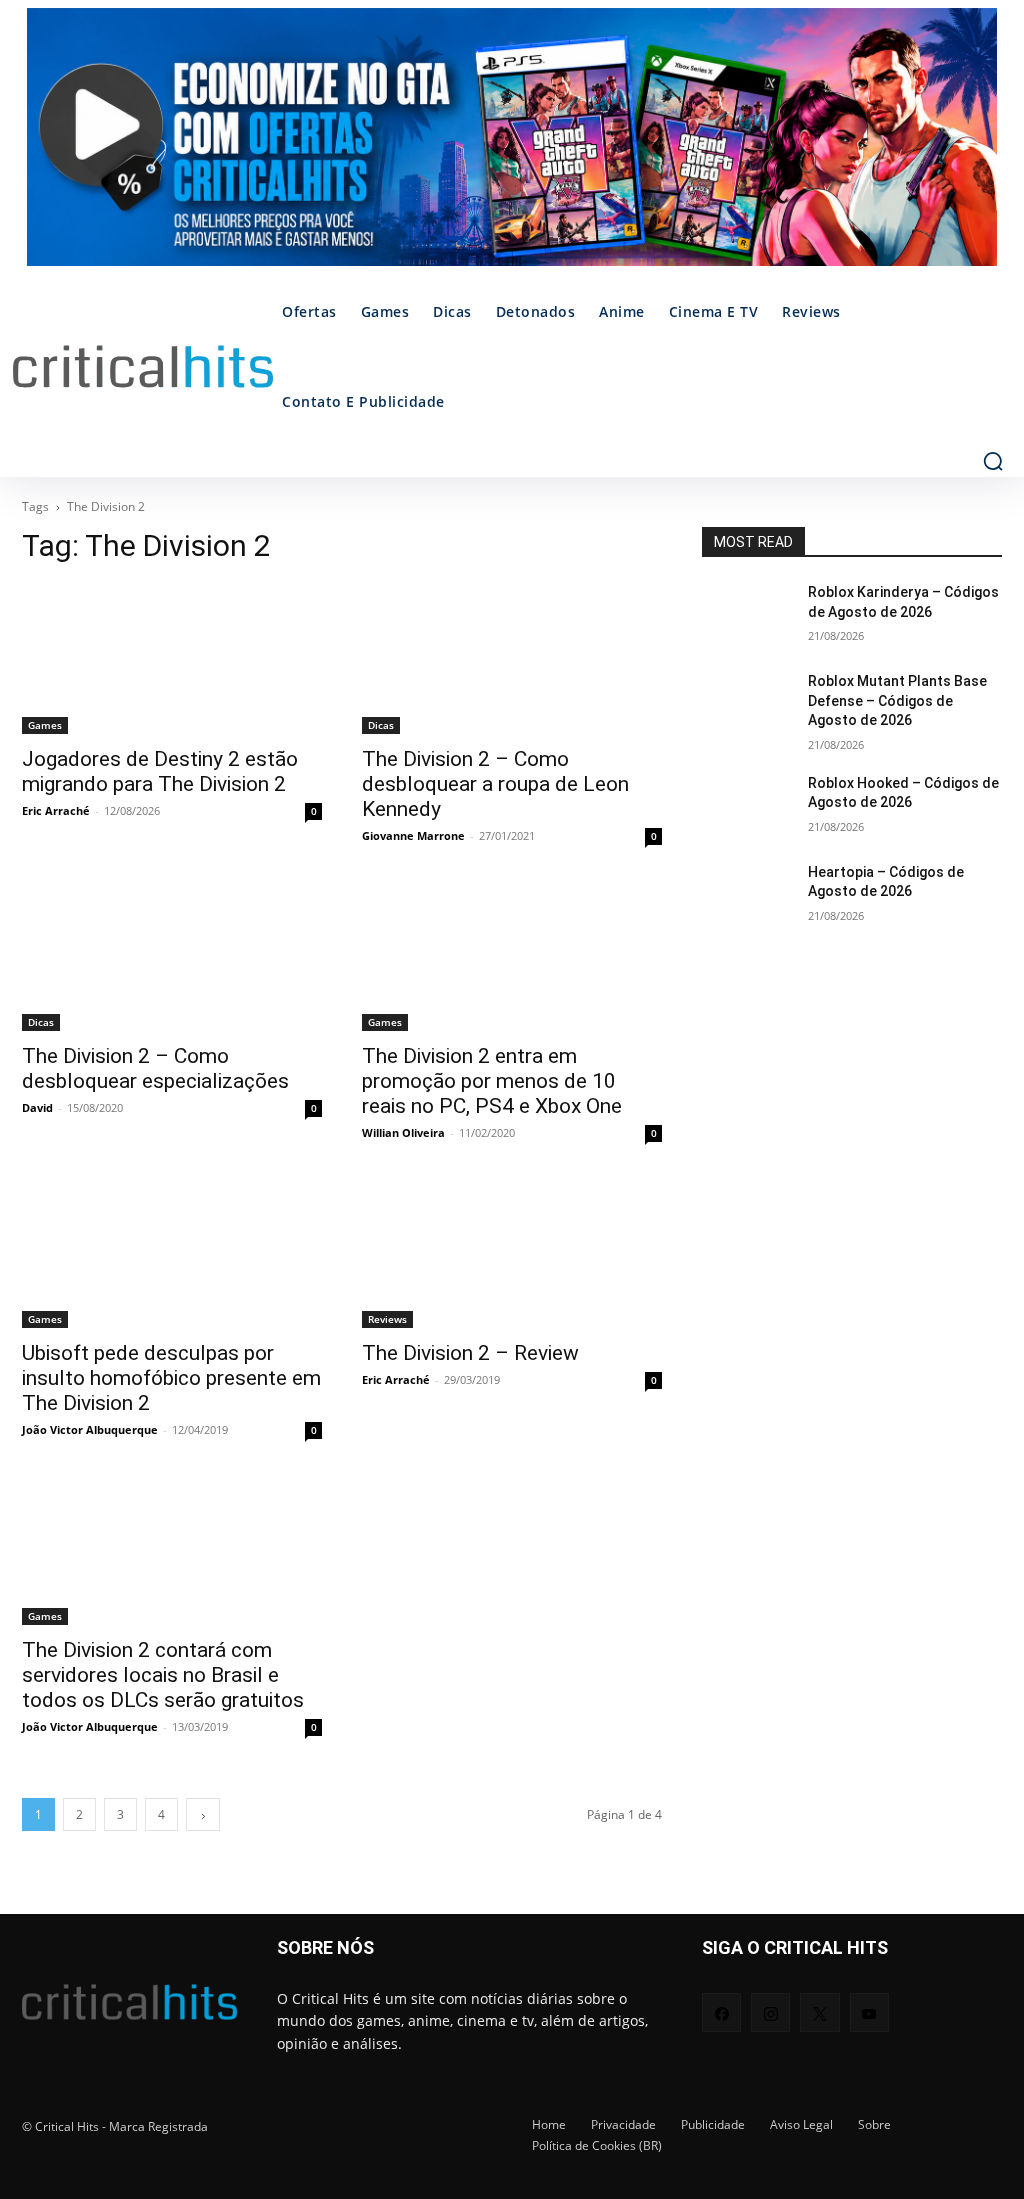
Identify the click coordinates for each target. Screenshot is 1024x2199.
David (37, 1107)
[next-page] (203, 1814)
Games (45, 725)
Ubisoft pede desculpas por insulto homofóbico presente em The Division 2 (171, 1378)
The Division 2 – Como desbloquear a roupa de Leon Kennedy (495, 784)
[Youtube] (869, 2012)
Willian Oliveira (403, 1132)
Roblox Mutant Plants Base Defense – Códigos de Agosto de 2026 (897, 700)
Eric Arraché (56, 810)
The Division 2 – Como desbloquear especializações (155, 1068)
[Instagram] (770, 2012)
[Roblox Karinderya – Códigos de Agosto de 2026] (747, 614)
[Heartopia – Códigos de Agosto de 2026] (747, 894)
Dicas (381, 725)
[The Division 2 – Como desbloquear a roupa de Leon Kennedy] (512, 659)
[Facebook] (721, 2012)
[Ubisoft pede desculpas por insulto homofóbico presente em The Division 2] (172, 1253)
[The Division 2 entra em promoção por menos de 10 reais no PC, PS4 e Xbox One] (512, 956)
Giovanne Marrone (413, 835)
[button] (993, 461)
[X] (819, 2012)
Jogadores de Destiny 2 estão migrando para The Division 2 (160, 771)
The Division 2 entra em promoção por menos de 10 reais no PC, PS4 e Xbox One (492, 1081)
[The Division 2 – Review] (512, 1253)
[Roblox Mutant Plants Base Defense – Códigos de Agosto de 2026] (747, 703)
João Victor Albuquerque (90, 1429)
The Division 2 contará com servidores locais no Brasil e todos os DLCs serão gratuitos (163, 1675)
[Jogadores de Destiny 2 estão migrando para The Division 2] (172, 659)
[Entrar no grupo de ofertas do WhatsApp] (512, 147)
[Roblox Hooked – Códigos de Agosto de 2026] (747, 805)
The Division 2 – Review (470, 1353)
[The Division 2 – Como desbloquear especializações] (172, 956)
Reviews (387, 1319)
